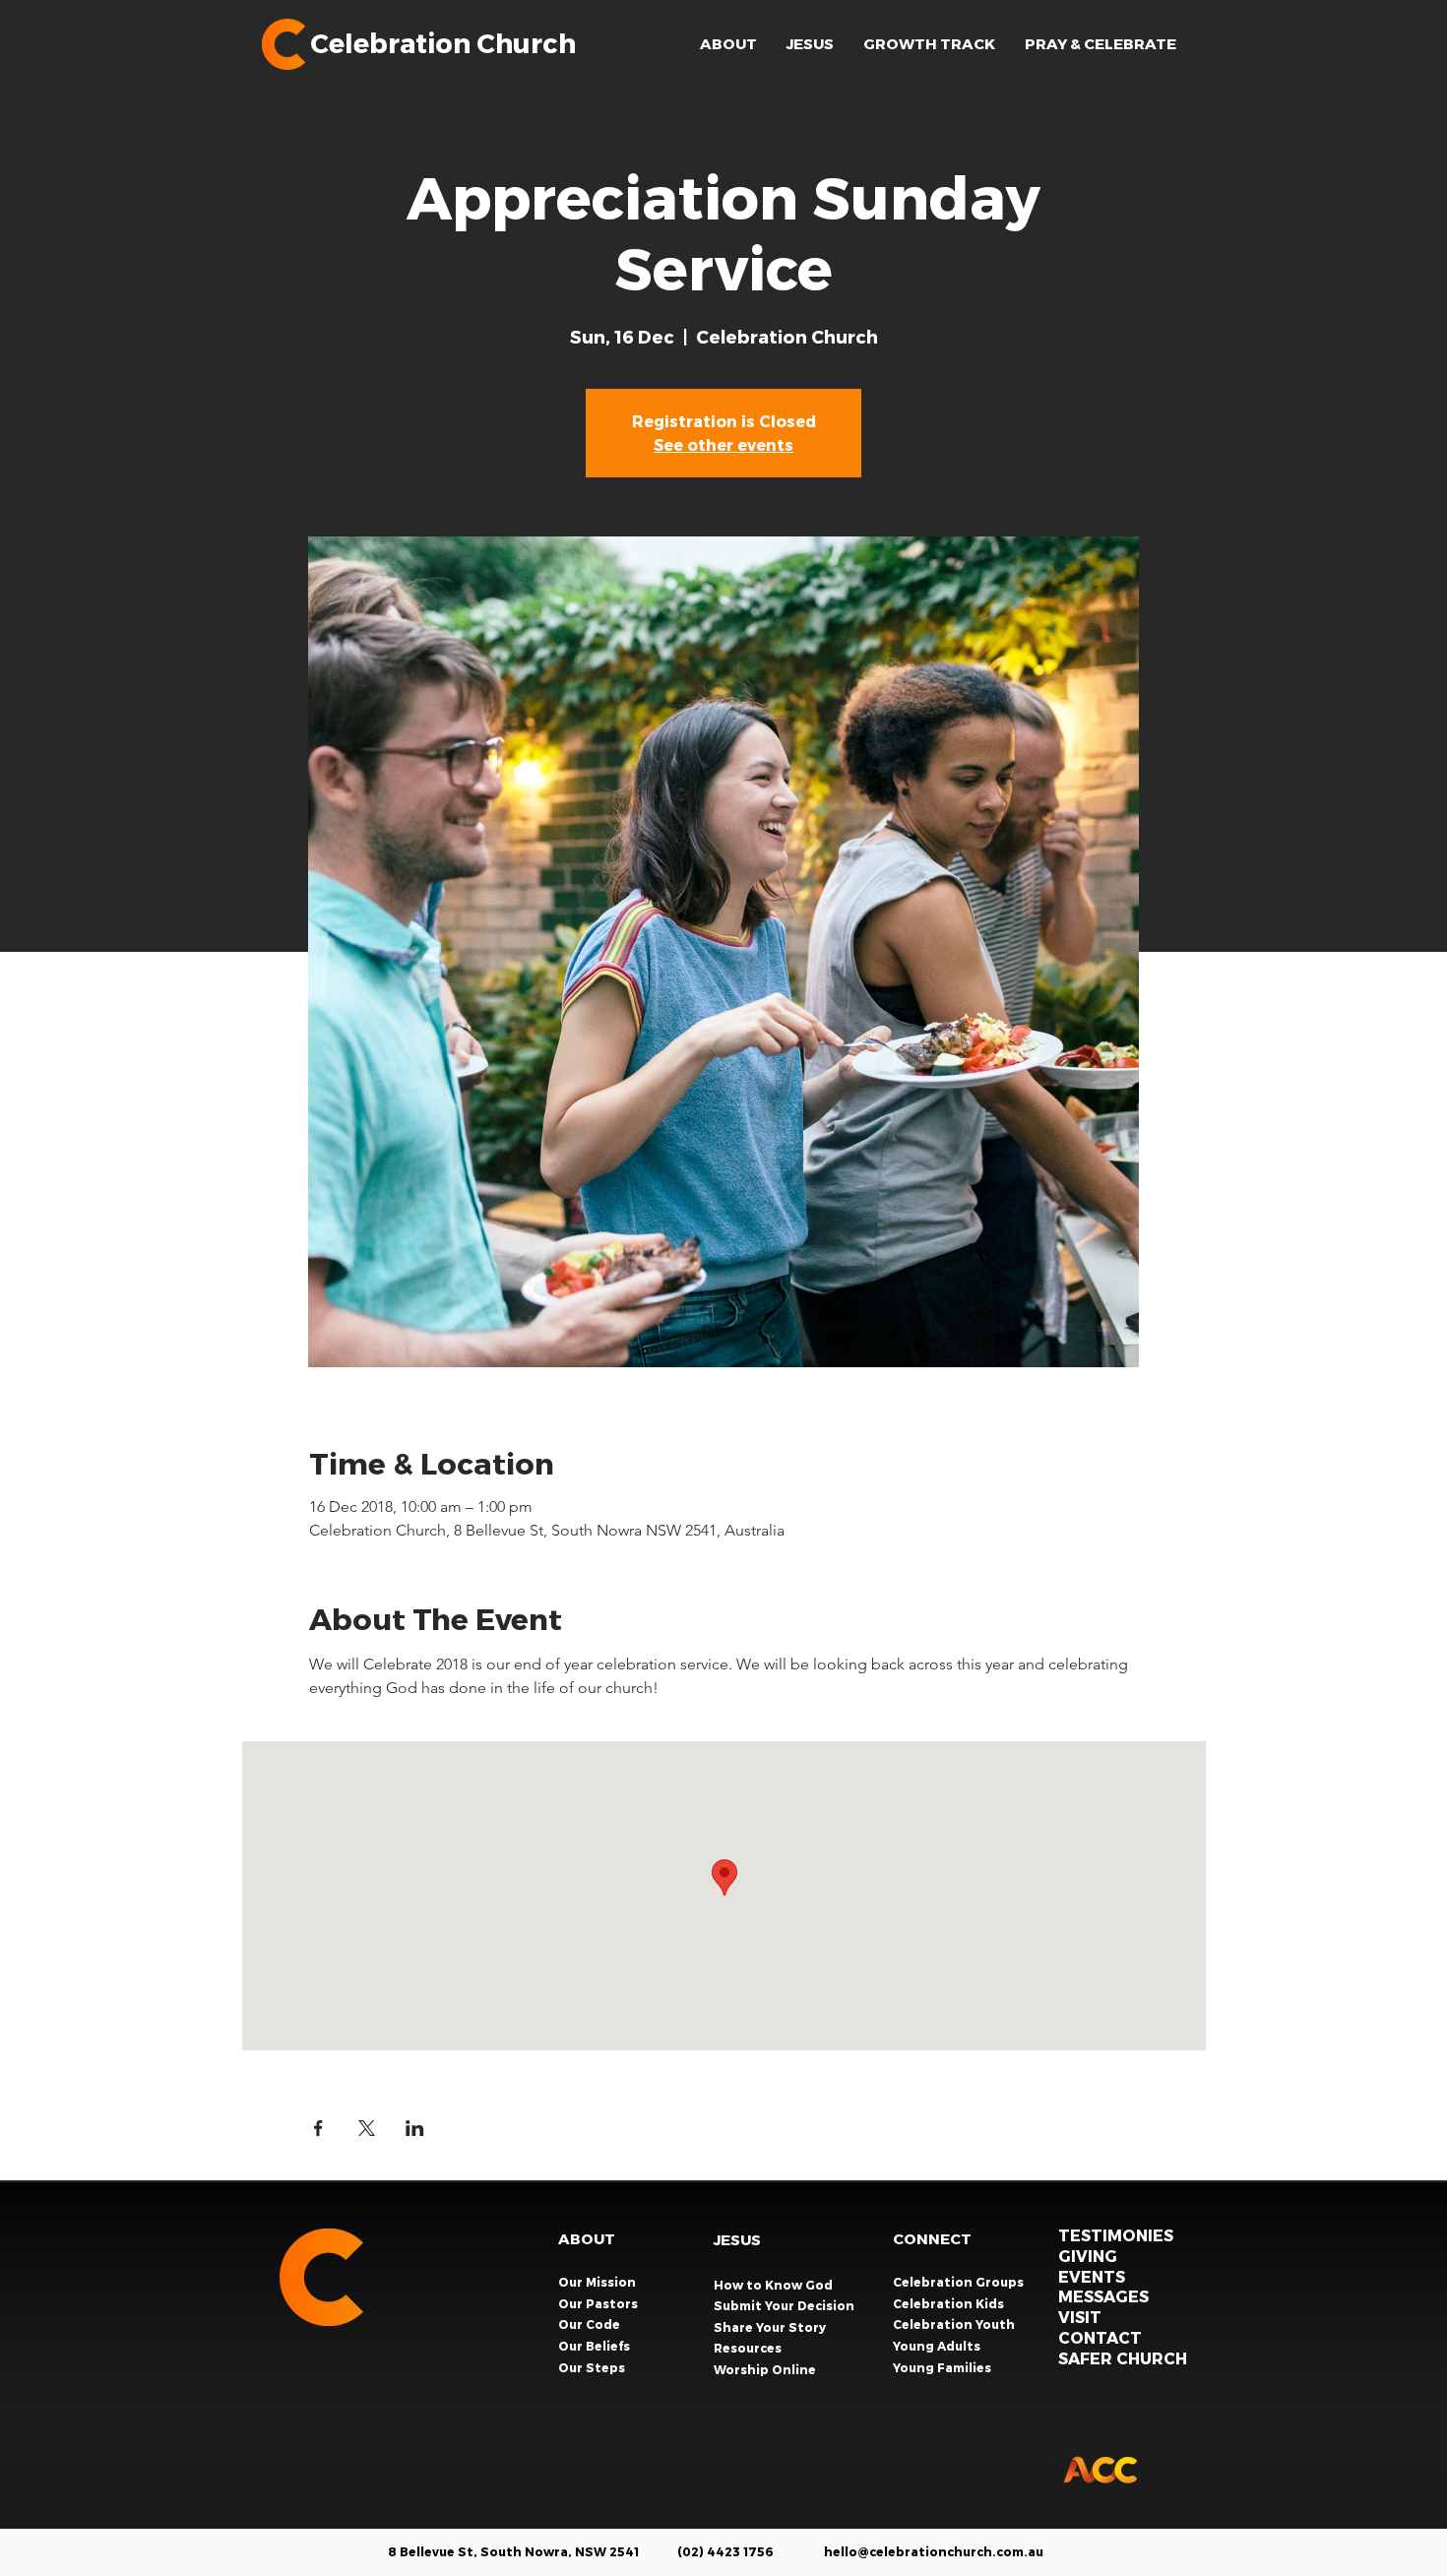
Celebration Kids (950, 2303)
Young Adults (938, 2346)
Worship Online (765, 2369)
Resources (748, 2348)
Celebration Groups (960, 2282)
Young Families (944, 2367)
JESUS (737, 2239)
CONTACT (1100, 2337)
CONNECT (932, 2238)
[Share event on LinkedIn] (415, 2128)
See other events (723, 444)
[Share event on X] (367, 2128)
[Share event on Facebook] (318, 2128)
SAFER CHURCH (1123, 2358)
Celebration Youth (955, 2324)
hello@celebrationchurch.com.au (934, 2551)
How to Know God (773, 2285)
